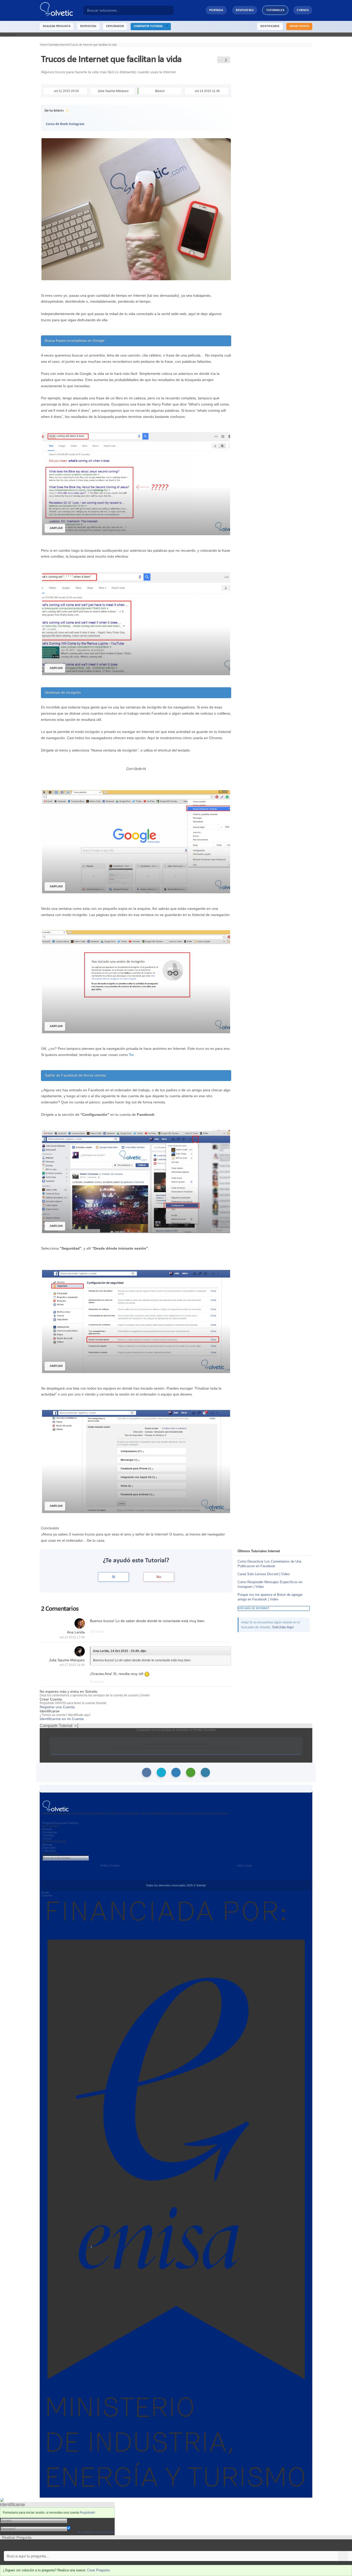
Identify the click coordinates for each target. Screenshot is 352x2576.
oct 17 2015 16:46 (72, 1665)
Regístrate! (87, 2513)
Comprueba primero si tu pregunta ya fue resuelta (41, 2545)
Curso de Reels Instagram (65, 124)
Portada (216, 10)
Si (114, 1577)
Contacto (47, 1895)
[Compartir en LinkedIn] (176, 1772)
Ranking (73, 1823)
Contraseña (77, 2524)
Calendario (49, 1851)
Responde (61, 1823)
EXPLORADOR (115, 26)
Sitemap (47, 1845)
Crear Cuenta (299, 26)
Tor (131, 1055)
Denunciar (97, 1632)
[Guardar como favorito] (220, 59)
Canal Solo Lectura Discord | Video (264, 1574)
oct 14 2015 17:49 (72, 1637)
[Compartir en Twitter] (161, 1772)
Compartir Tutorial (149, 26)
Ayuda (45, 1892)
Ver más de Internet (254, 1608)
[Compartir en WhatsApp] (191, 1772)
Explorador (49, 1848)
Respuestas (245, 10)
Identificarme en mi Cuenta (62, 1719)
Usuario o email (80, 2520)
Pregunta (48, 1823)
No (159, 1577)
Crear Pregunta (98, 2570)
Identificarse (270, 26)
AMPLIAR (56, 528)
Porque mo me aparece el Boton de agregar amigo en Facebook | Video (270, 1597)
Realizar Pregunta (57, 26)
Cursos (303, 10)
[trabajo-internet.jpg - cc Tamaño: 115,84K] (136, 209)
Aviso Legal (244, 1865)
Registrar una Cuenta (57, 1707)
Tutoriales (275, 10)
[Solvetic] (62, 10)
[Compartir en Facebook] (147, 1772)
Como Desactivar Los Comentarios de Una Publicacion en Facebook (269, 1564)
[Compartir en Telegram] (205, 1772)
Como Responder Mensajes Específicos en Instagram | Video (270, 1584)
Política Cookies (111, 1865)
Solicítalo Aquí (283, 1627)
